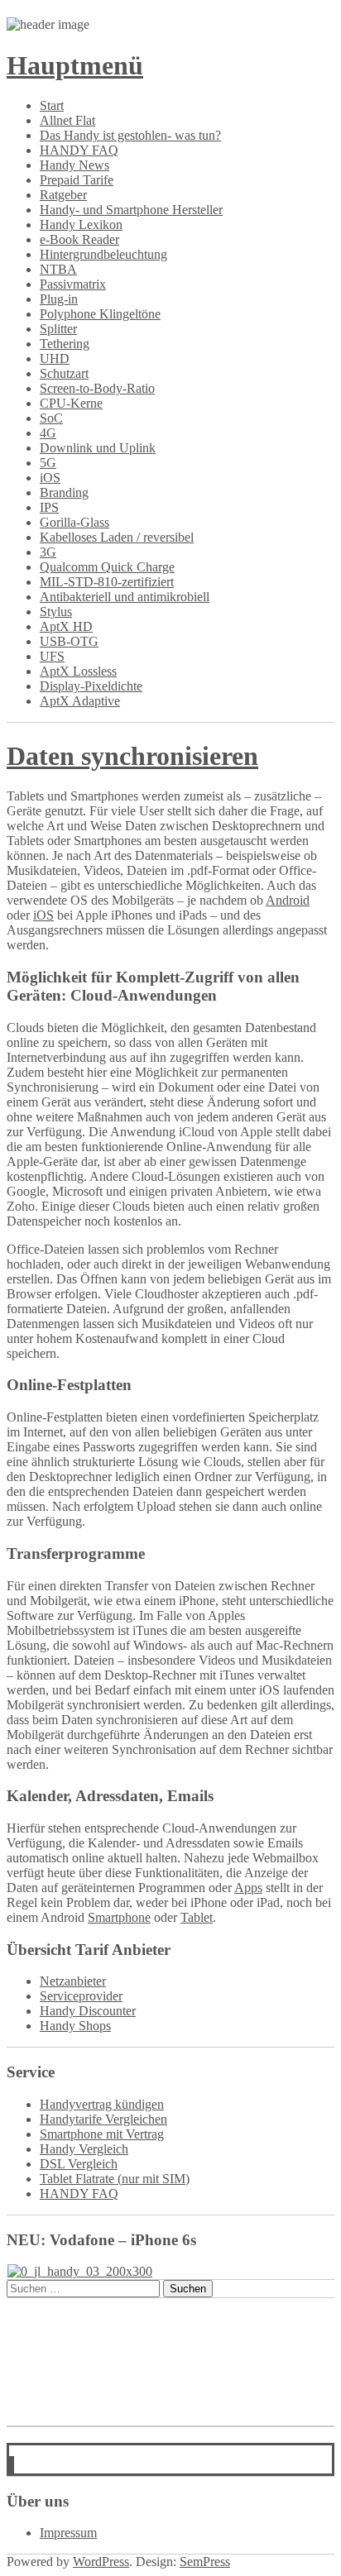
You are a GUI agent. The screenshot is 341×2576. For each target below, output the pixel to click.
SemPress (205, 2562)
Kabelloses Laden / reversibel (117, 537)
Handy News (74, 165)
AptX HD (66, 626)
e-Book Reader (79, 239)
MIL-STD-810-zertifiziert (107, 582)
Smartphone (119, 1917)
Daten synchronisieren (132, 756)
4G (48, 433)
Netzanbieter (73, 1981)
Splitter (58, 329)
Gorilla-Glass (74, 522)
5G (48, 463)
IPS (49, 507)
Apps (248, 1888)
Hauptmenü (75, 65)
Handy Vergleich (84, 2149)
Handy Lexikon (81, 225)
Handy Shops (75, 2026)
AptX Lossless (78, 671)
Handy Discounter (88, 2011)
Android (288, 900)
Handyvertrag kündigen (102, 2104)
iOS (50, 478)
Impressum (68, 2533)
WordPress (101, 2562)
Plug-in (59, 299)
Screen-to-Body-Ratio (97, 388)
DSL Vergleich (79, 2164)
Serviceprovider (81, 1996)
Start (52, 105)
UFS (52, 656)
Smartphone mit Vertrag (102, 2134)
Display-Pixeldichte (91, 686)
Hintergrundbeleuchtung (103, 254)
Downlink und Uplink (98, 448)
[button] (12, 2466)
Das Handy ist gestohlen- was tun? (130, 135)
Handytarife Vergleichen (103, 2119)
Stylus (56, 612)
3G (48, 552)
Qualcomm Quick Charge (107, 567)
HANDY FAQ (79, 150)
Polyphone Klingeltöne (100, 314)
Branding (64, 492)
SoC (51, 418)
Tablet (197, 1917)
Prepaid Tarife (77, 180)
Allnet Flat (67, 120)
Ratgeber (63, 195)
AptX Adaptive (80, 701)
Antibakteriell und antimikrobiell (125, 597)
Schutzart (64, 373)
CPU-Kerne (71, 403)
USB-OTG (69, 641)
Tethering (65, 344)
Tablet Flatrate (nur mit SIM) (115, 2179)
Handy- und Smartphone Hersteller (131, 210)
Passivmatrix (73, 284)
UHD (55, 358)
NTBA (58, 269)
